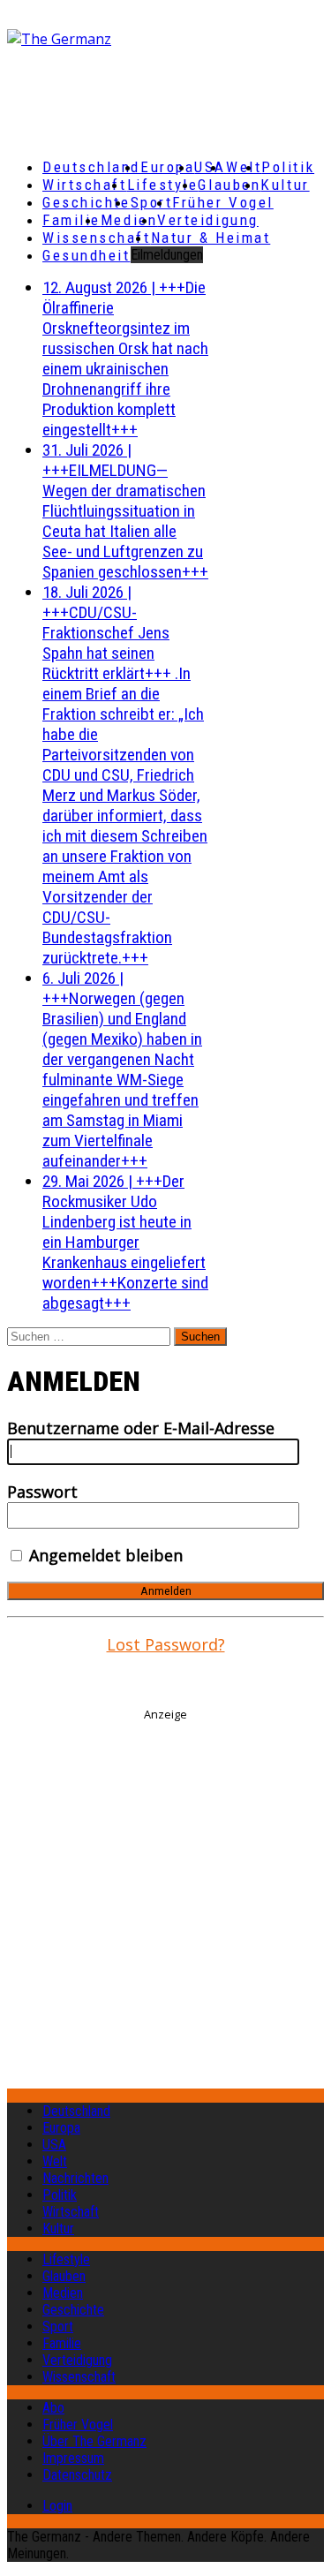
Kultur (285, 185)
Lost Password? (166, 1644)
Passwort (42, 1492)
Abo (53, 2408)
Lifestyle (163, 185)
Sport (152, 202)
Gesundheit (87, 255)
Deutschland (91, 167)
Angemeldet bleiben (104, 1555)
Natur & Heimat (211, 238)
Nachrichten (75, 2178)
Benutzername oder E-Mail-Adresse (141, 1428)
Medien (129, 220)
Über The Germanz (94, 2441)
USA (54, 2145)
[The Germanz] (150, 39)
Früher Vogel (223, 202)
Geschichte (87, 202)
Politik (288, 167)
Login (57, 2506)
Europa (167, 167)
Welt (244, 167)
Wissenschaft (97, 238)
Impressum (73, 2458)
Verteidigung (208, 220)
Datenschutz (77, 2475)
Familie (71, 220)
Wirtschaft (85, 185)
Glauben (229, 185)
